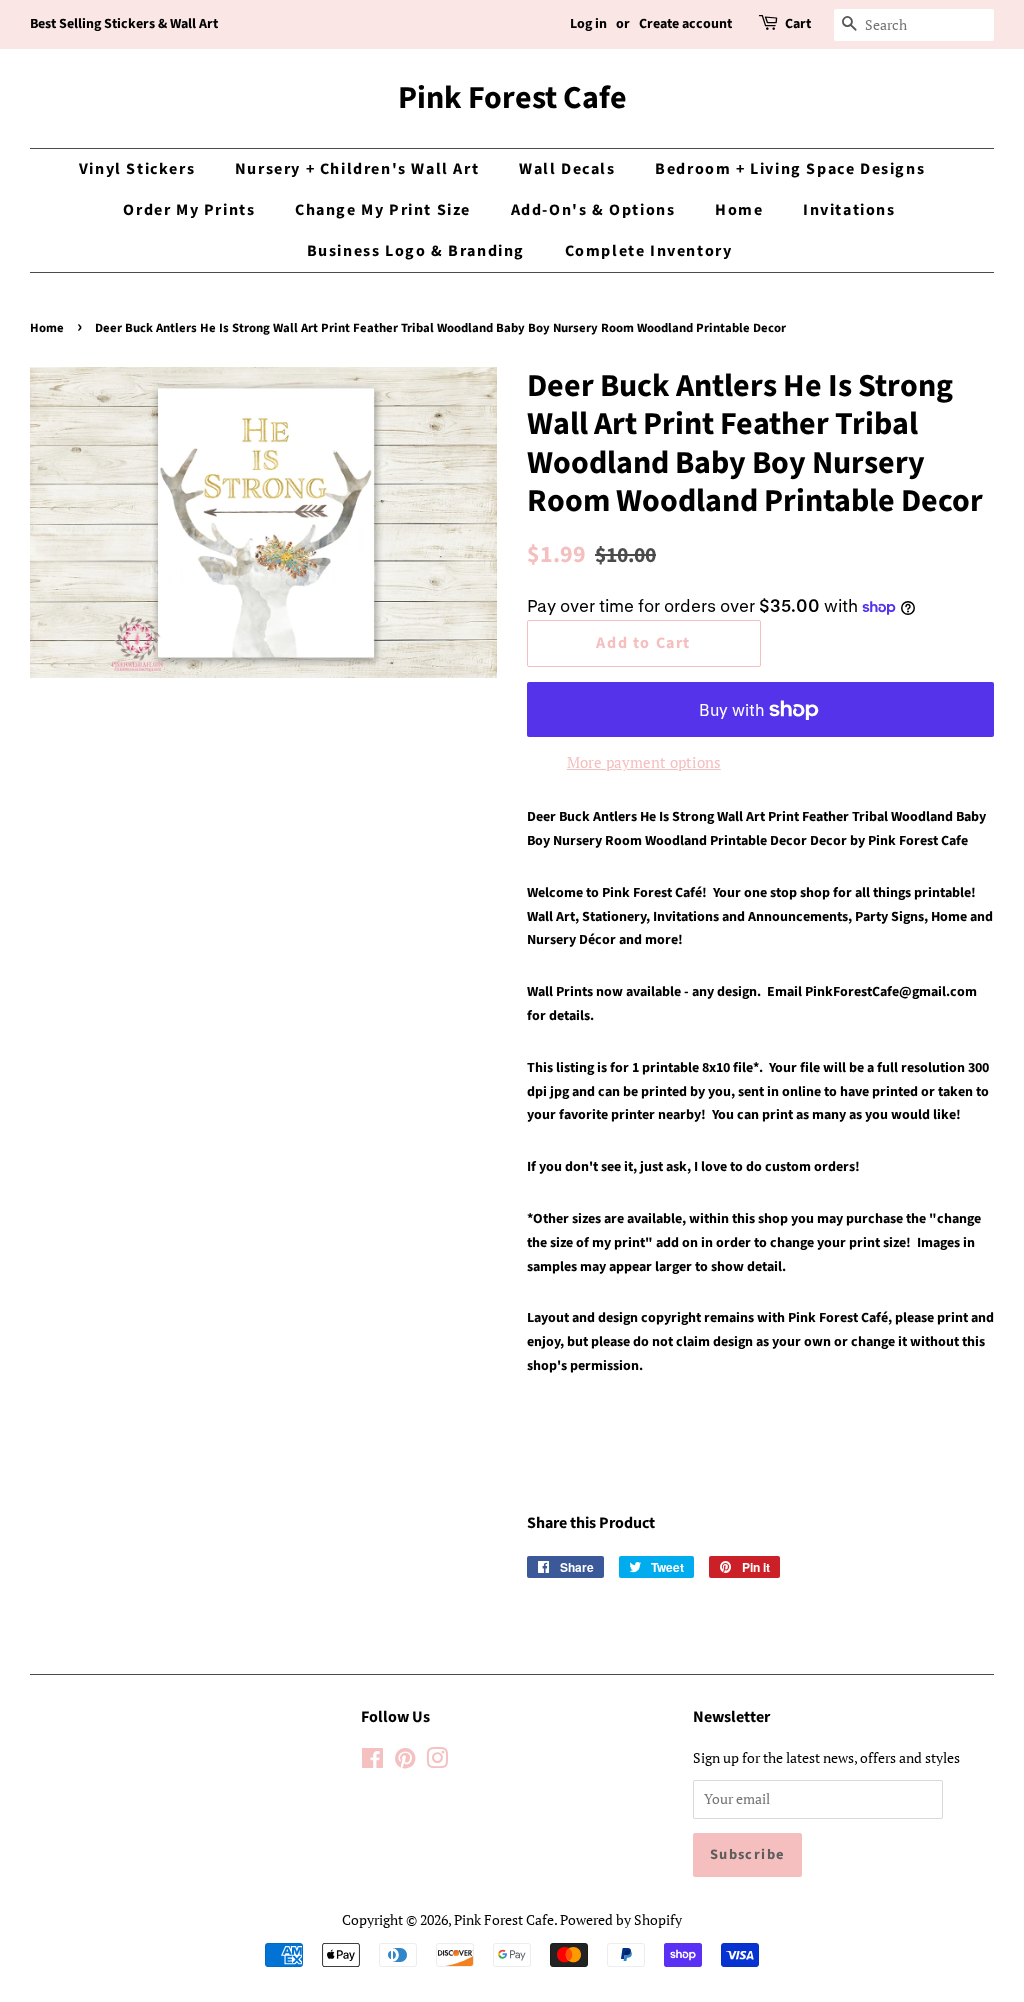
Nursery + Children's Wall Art (357, 169)
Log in (588, 24)
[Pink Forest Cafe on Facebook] (372, 1761)
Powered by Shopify (621, 1919)
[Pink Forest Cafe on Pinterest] (405, 1761)
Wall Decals (567, 169)
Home (739, 210)
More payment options (644, 762)
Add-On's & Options (593, 210)
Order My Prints (189, 210)
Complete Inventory (649, 251)
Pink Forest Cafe (512, 98)
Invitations (849, 210)
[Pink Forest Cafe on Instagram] (437, 1761)
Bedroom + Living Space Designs (790, 169)
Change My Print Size (383, 210)
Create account (685, 24)
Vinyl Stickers (137, 169)
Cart (798, 24)
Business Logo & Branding (416, 251)
